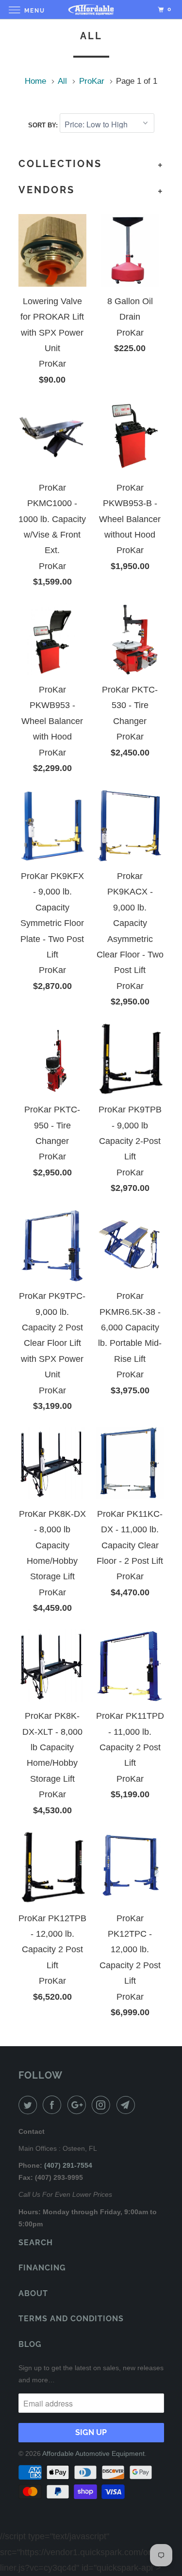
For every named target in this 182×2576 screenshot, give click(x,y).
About (33, 2293)
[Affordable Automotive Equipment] (91, 9)
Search (36, 2243)
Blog (30, 2344)
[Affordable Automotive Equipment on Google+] (79, 2105)
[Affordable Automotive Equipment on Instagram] (103, 2105)
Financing (42, 2268)
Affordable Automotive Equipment (93, 2453)
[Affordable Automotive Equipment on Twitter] (30, 2105)
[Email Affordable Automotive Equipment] (128, 2105)
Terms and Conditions (71, 2319)
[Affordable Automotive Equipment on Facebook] (54, 2105)
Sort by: (44, 125)
